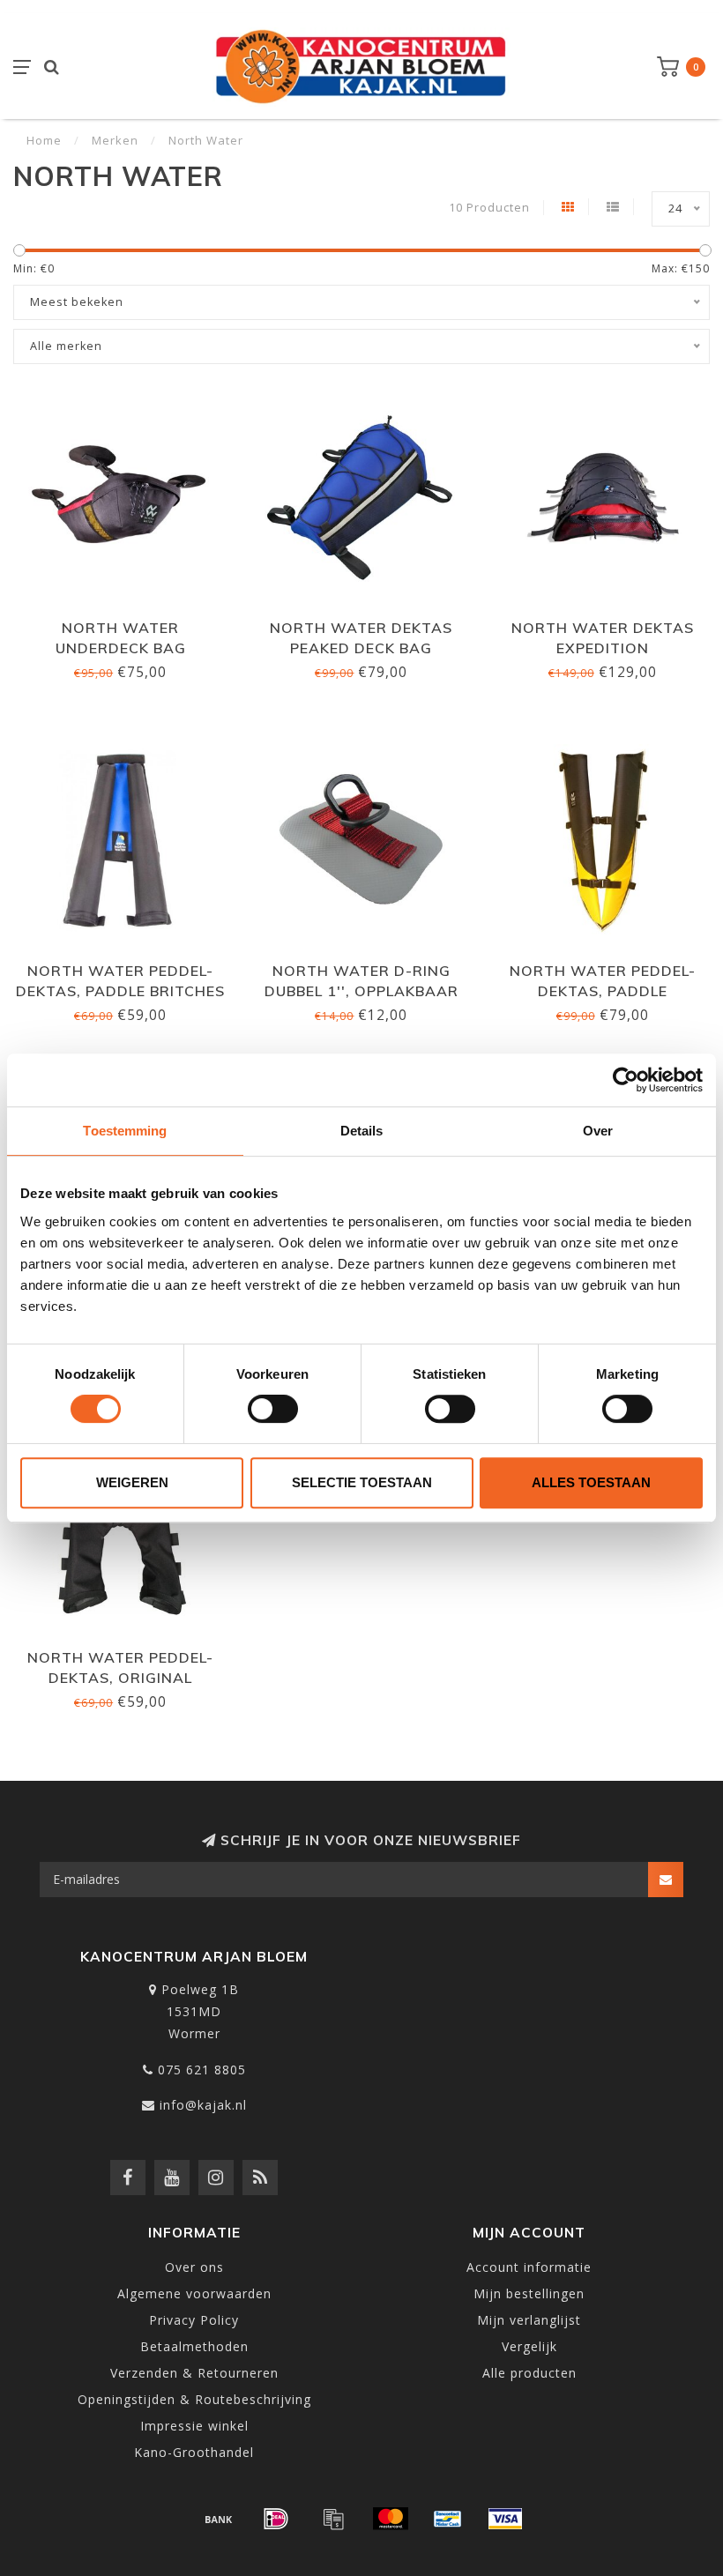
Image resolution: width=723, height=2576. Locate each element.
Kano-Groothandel (194, 2452)
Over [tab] (598, 1131)
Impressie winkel (194, 2426)
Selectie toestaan (362, 1482)
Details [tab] (362, 1131)
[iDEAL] (276, 2519)
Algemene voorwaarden (194, 2293)
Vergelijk (529, 2346)
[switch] (273, 1409)
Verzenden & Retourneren (194, 2373)
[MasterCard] (391, 2519)
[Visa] (505, 2519)
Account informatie (529, 2267)
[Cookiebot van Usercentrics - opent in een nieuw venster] (626, 1080)
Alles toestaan (591, 1482)
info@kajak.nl (203, 2105)
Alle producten (529, 2373)
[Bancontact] (448, 2519)
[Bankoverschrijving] (219, 2519)
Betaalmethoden (194, 2346)
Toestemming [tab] (125, 1131)
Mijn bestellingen (529, 2293)
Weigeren (132, 1482)
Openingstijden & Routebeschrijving (194, 2399)
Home (44, 140)
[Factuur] (333, 2519)
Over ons (194, 2267)
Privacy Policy (194, 2320)
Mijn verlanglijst (529, 2320)
